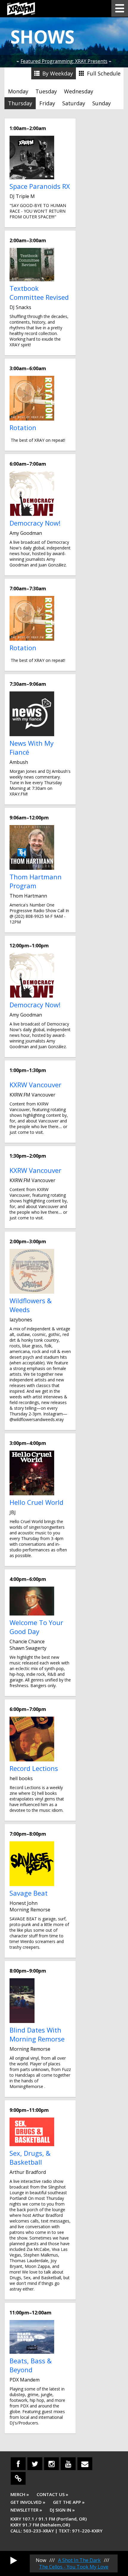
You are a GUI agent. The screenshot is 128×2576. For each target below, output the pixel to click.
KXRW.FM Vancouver (32, 1095)
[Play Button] (14, 2560)
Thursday (20, 103)
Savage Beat (29, 1893)
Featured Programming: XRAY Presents (64, 61)
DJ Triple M (22, 196)
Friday (47, 103)
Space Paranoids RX (40, 186)
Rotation (23, 427)
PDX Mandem (25, 2380)
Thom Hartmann (28, 896)
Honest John (24, 1903)
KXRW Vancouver (35, 1085)
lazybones (21, 1320)
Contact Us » (52, 2494)
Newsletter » (26, 2510)
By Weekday (57, 73)
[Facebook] (18, 2464)
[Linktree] (18, 2478)
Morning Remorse (30, 1910)
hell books (21, 1778)
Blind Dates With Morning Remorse (37, 2034)
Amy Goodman (26, 533)
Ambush (19, 762)
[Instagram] (51, 2464)
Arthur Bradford (28, 2172)
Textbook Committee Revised (39, 293)
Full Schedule (103, 73)
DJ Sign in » (62, 2510)
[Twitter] (35, 2464)
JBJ (13, 1512)
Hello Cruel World (36, 1502)
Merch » (20, 2494)
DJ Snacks (20, 307)
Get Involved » (28, 2502)
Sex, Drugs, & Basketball (30, 2158)
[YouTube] (68, 2464)
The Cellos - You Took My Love (74, 2567)
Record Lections (34, 1768)
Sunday (102, 103)
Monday (18, 91)
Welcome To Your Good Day (36, 1627)
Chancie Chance (27, 1641)
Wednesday (79, 91)
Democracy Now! (35, 523)
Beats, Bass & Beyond (31, 2365)
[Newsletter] (85, 2464)
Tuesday (46, 91)
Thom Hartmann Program (36, 881)
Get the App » (69, 2502)
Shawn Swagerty (28, 1648)
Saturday (74, 103)
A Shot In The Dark (79, 2560)
